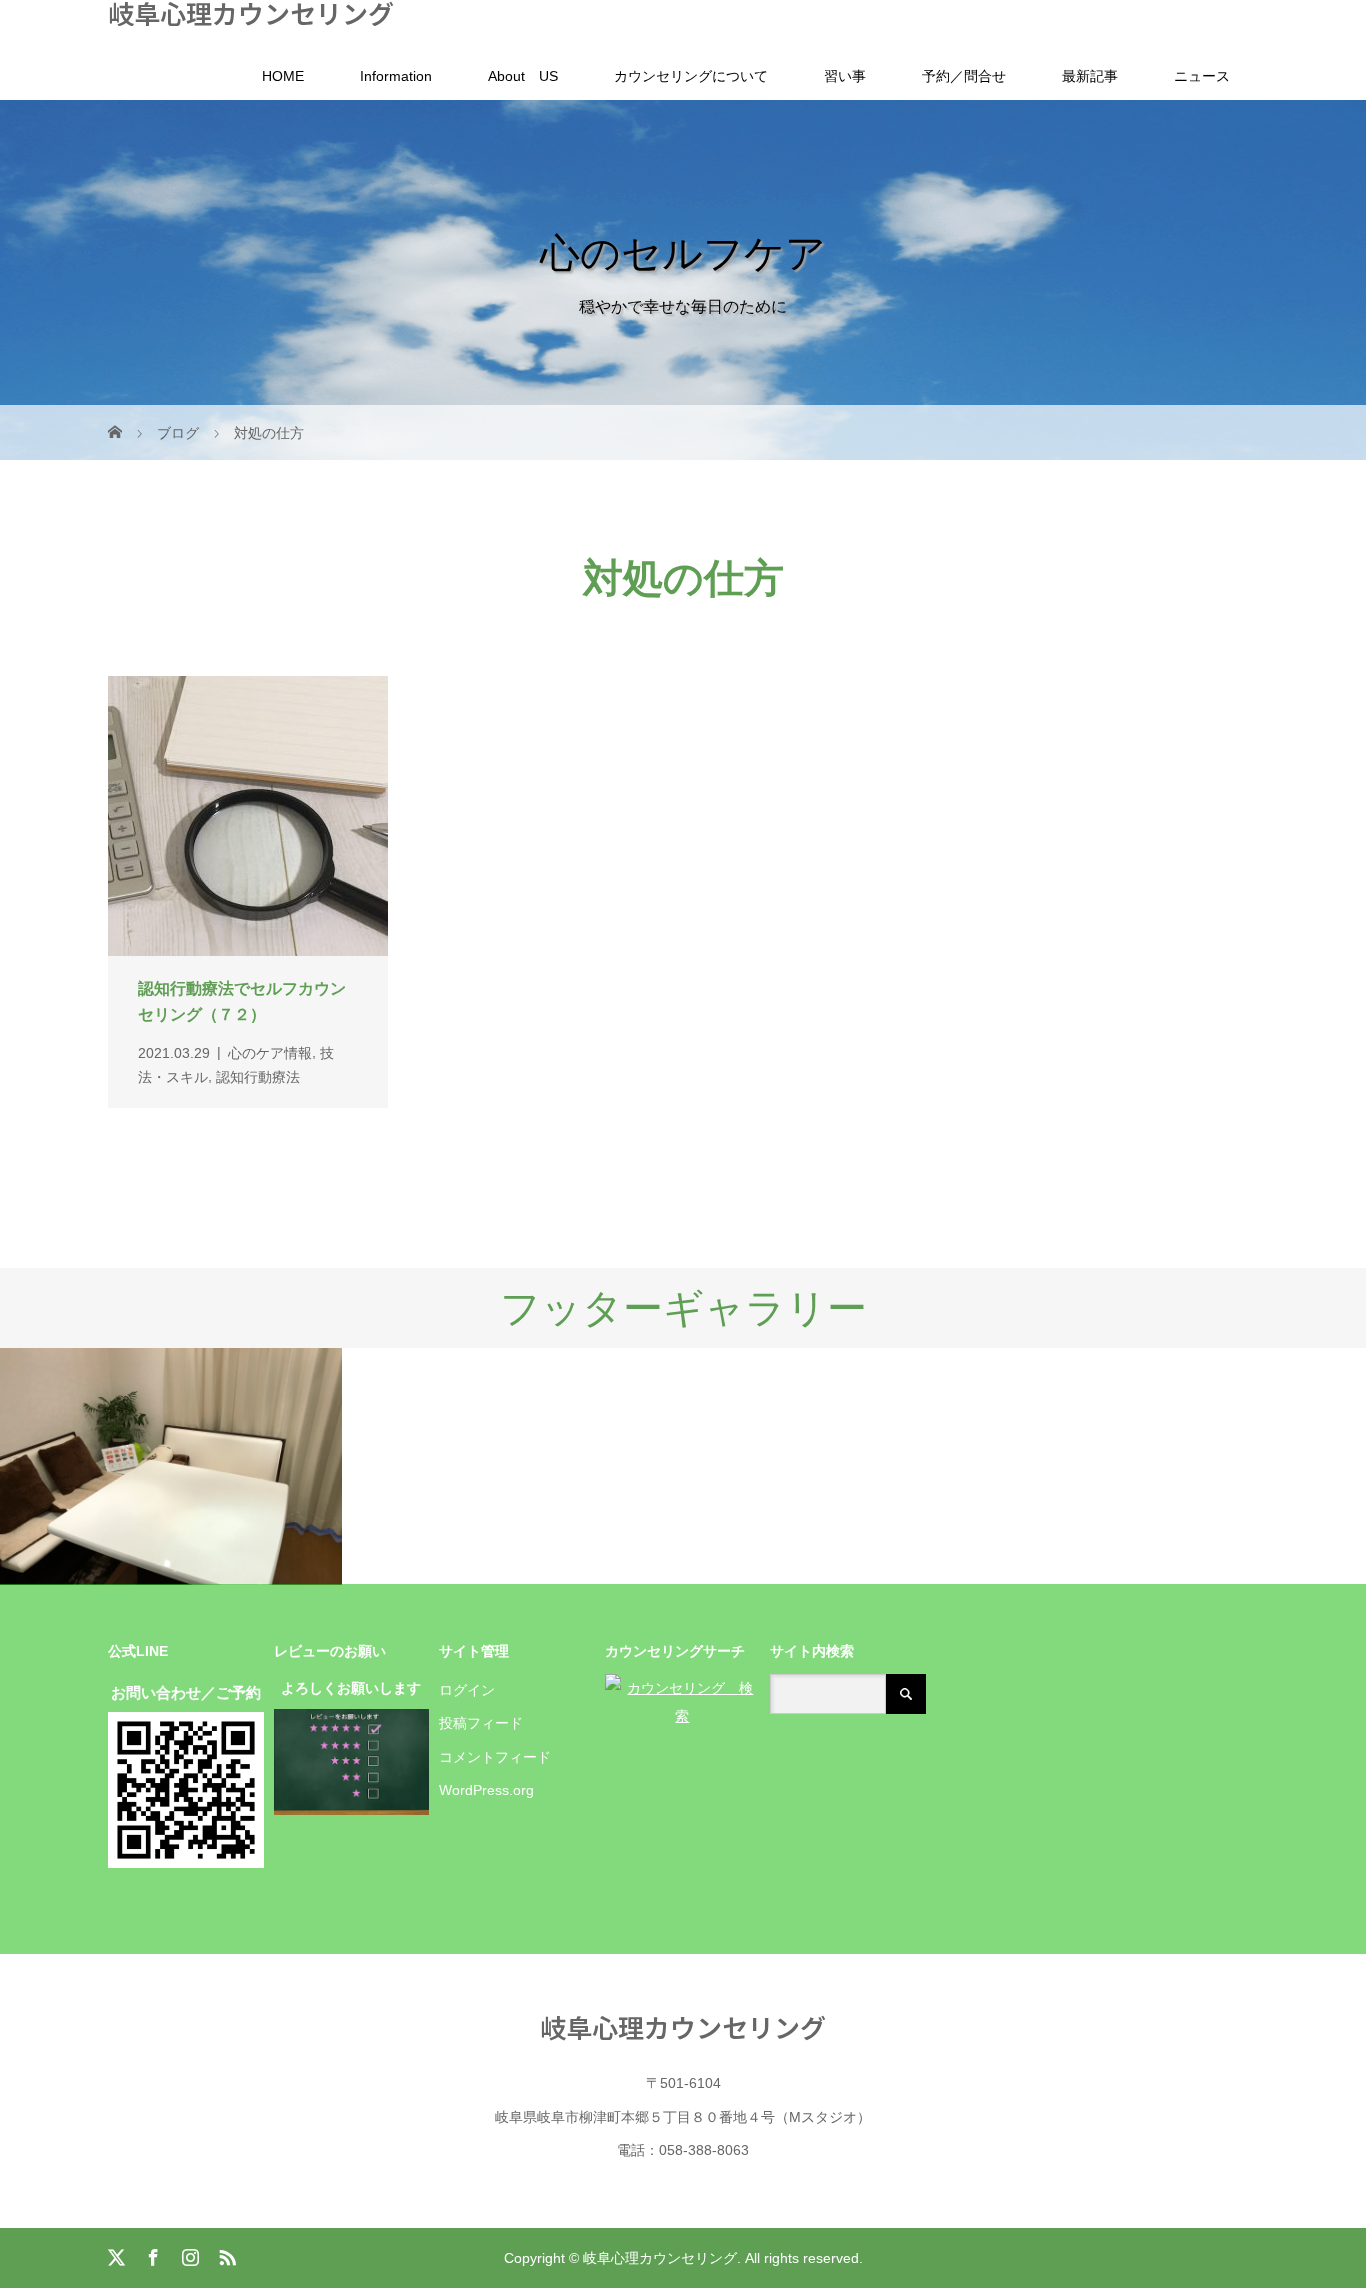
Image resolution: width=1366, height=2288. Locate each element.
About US (523, 76)
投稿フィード (481, 1723)
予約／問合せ (964, 76)
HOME (283, 76)
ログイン (467, 1690)
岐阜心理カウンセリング (251, 13)
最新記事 (1090, 76)
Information (396, 76)
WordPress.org (486, 1790)
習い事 (845, 76)
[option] (171, 1466)
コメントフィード (495, 1757)
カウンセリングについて (691, 76)
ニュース (1202, 76)
